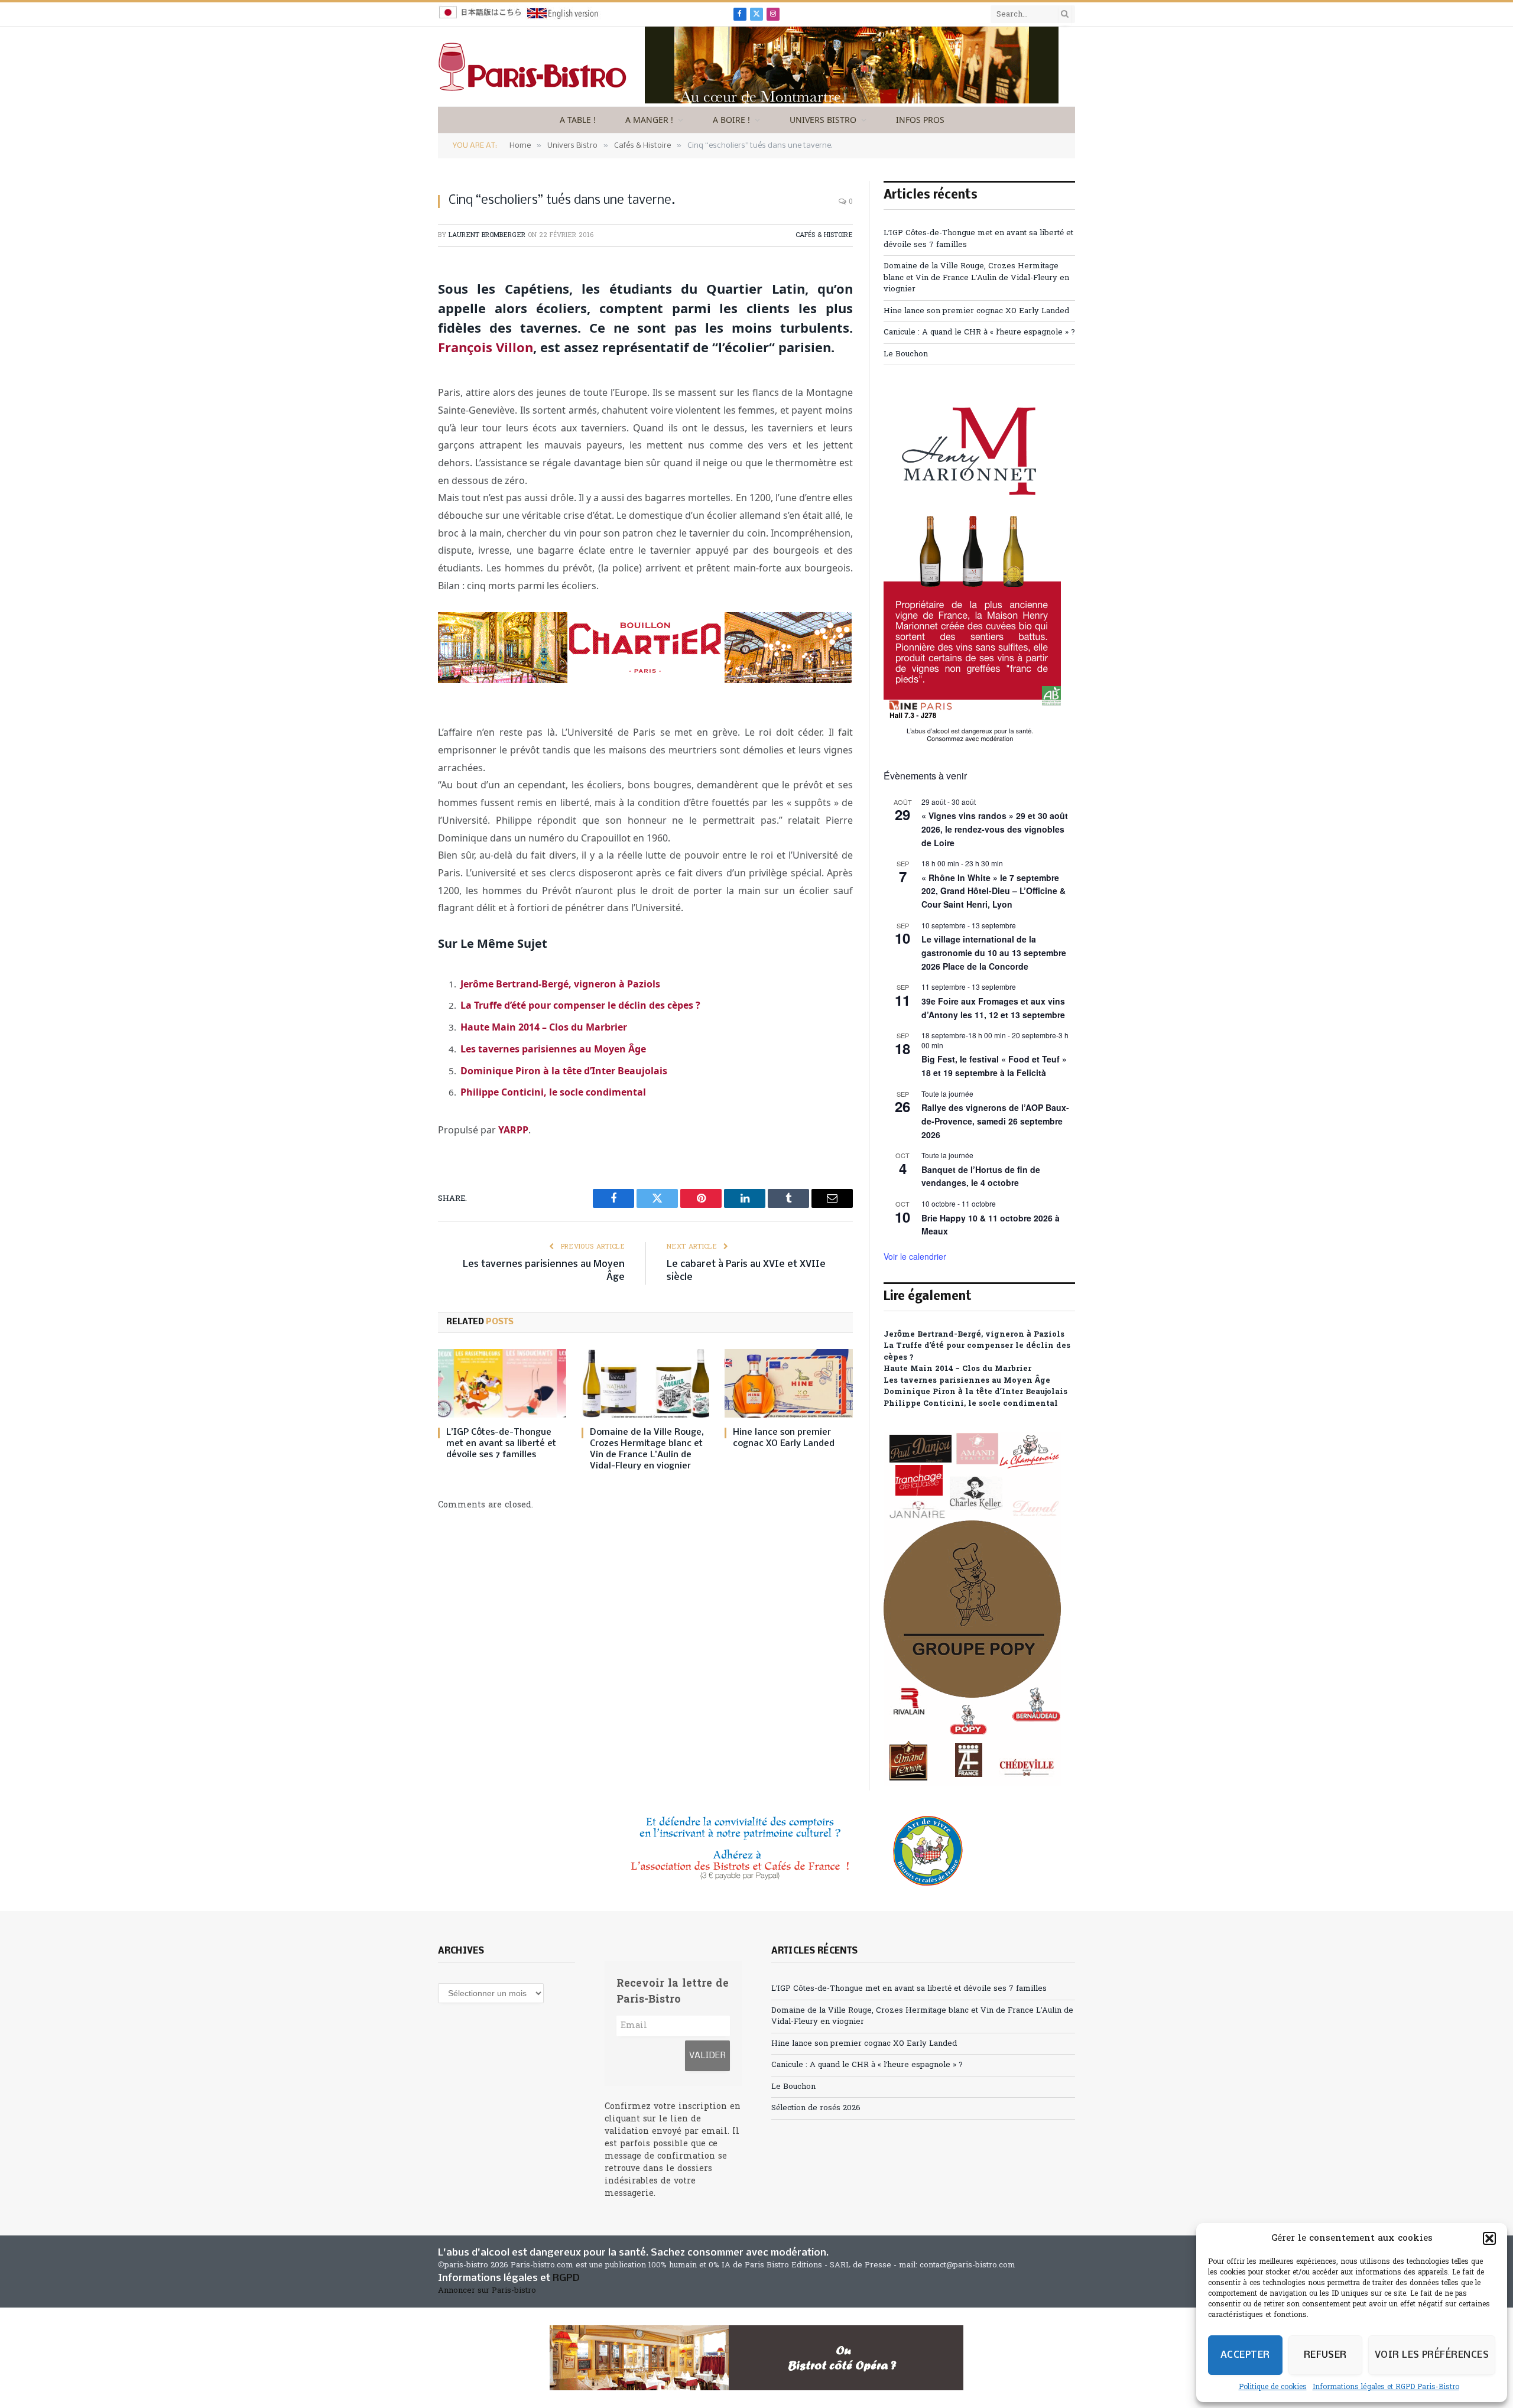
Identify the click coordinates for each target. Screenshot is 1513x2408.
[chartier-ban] (645, 680)
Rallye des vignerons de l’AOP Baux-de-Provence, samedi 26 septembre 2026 (995, 1121)
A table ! (578, 120)
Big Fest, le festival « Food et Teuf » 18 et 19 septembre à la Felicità (994, 1066)
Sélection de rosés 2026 (816, 2108)
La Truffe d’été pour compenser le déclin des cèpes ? (580, 1005)
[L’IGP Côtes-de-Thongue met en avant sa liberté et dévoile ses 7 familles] (502, 1383)
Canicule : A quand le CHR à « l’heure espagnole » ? (979, 332)
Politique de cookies (1273, 2387)
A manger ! (649, 120)
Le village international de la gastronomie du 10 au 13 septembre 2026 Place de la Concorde (994, 952)
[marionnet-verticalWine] (972, 740)
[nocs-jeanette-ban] (756, 2358)
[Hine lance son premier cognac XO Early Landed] (789, 1383)
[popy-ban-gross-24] (972, 1784)
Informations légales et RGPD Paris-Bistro (1386, 2387)
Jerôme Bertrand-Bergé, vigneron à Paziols (560, 984)
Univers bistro (823, 120)
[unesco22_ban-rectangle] (756, 1851)
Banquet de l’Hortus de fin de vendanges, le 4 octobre (981, 1176)
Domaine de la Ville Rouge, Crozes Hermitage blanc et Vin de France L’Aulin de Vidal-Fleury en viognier (647, 1449)
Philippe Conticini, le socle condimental (553, 1092)
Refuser (1325, 2355)
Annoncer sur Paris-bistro (487, 2291)
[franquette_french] (852, 101)
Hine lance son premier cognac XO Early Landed (784, 1438)
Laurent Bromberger (487, 235)
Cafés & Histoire (824, 235)
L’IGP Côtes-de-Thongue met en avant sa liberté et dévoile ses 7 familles (501, 1444)
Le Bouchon (906, 354)
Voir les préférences (1432, 2355)
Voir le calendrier (915, 1256)
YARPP (513, 1130)
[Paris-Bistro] (533, 67)
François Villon (486, 347)
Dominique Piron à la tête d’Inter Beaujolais (564, 1071)
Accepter (1245, 2355)
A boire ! (731, 120)
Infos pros (920, 120)
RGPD (566, 2278)
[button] (1489, 2238)
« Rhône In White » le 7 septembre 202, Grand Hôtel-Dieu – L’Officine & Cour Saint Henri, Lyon (993, 891)
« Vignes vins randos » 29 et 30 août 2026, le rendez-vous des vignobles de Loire (995, 829)
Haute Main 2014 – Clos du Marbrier (544, 1027)
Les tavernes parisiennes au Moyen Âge (553, 1049)
